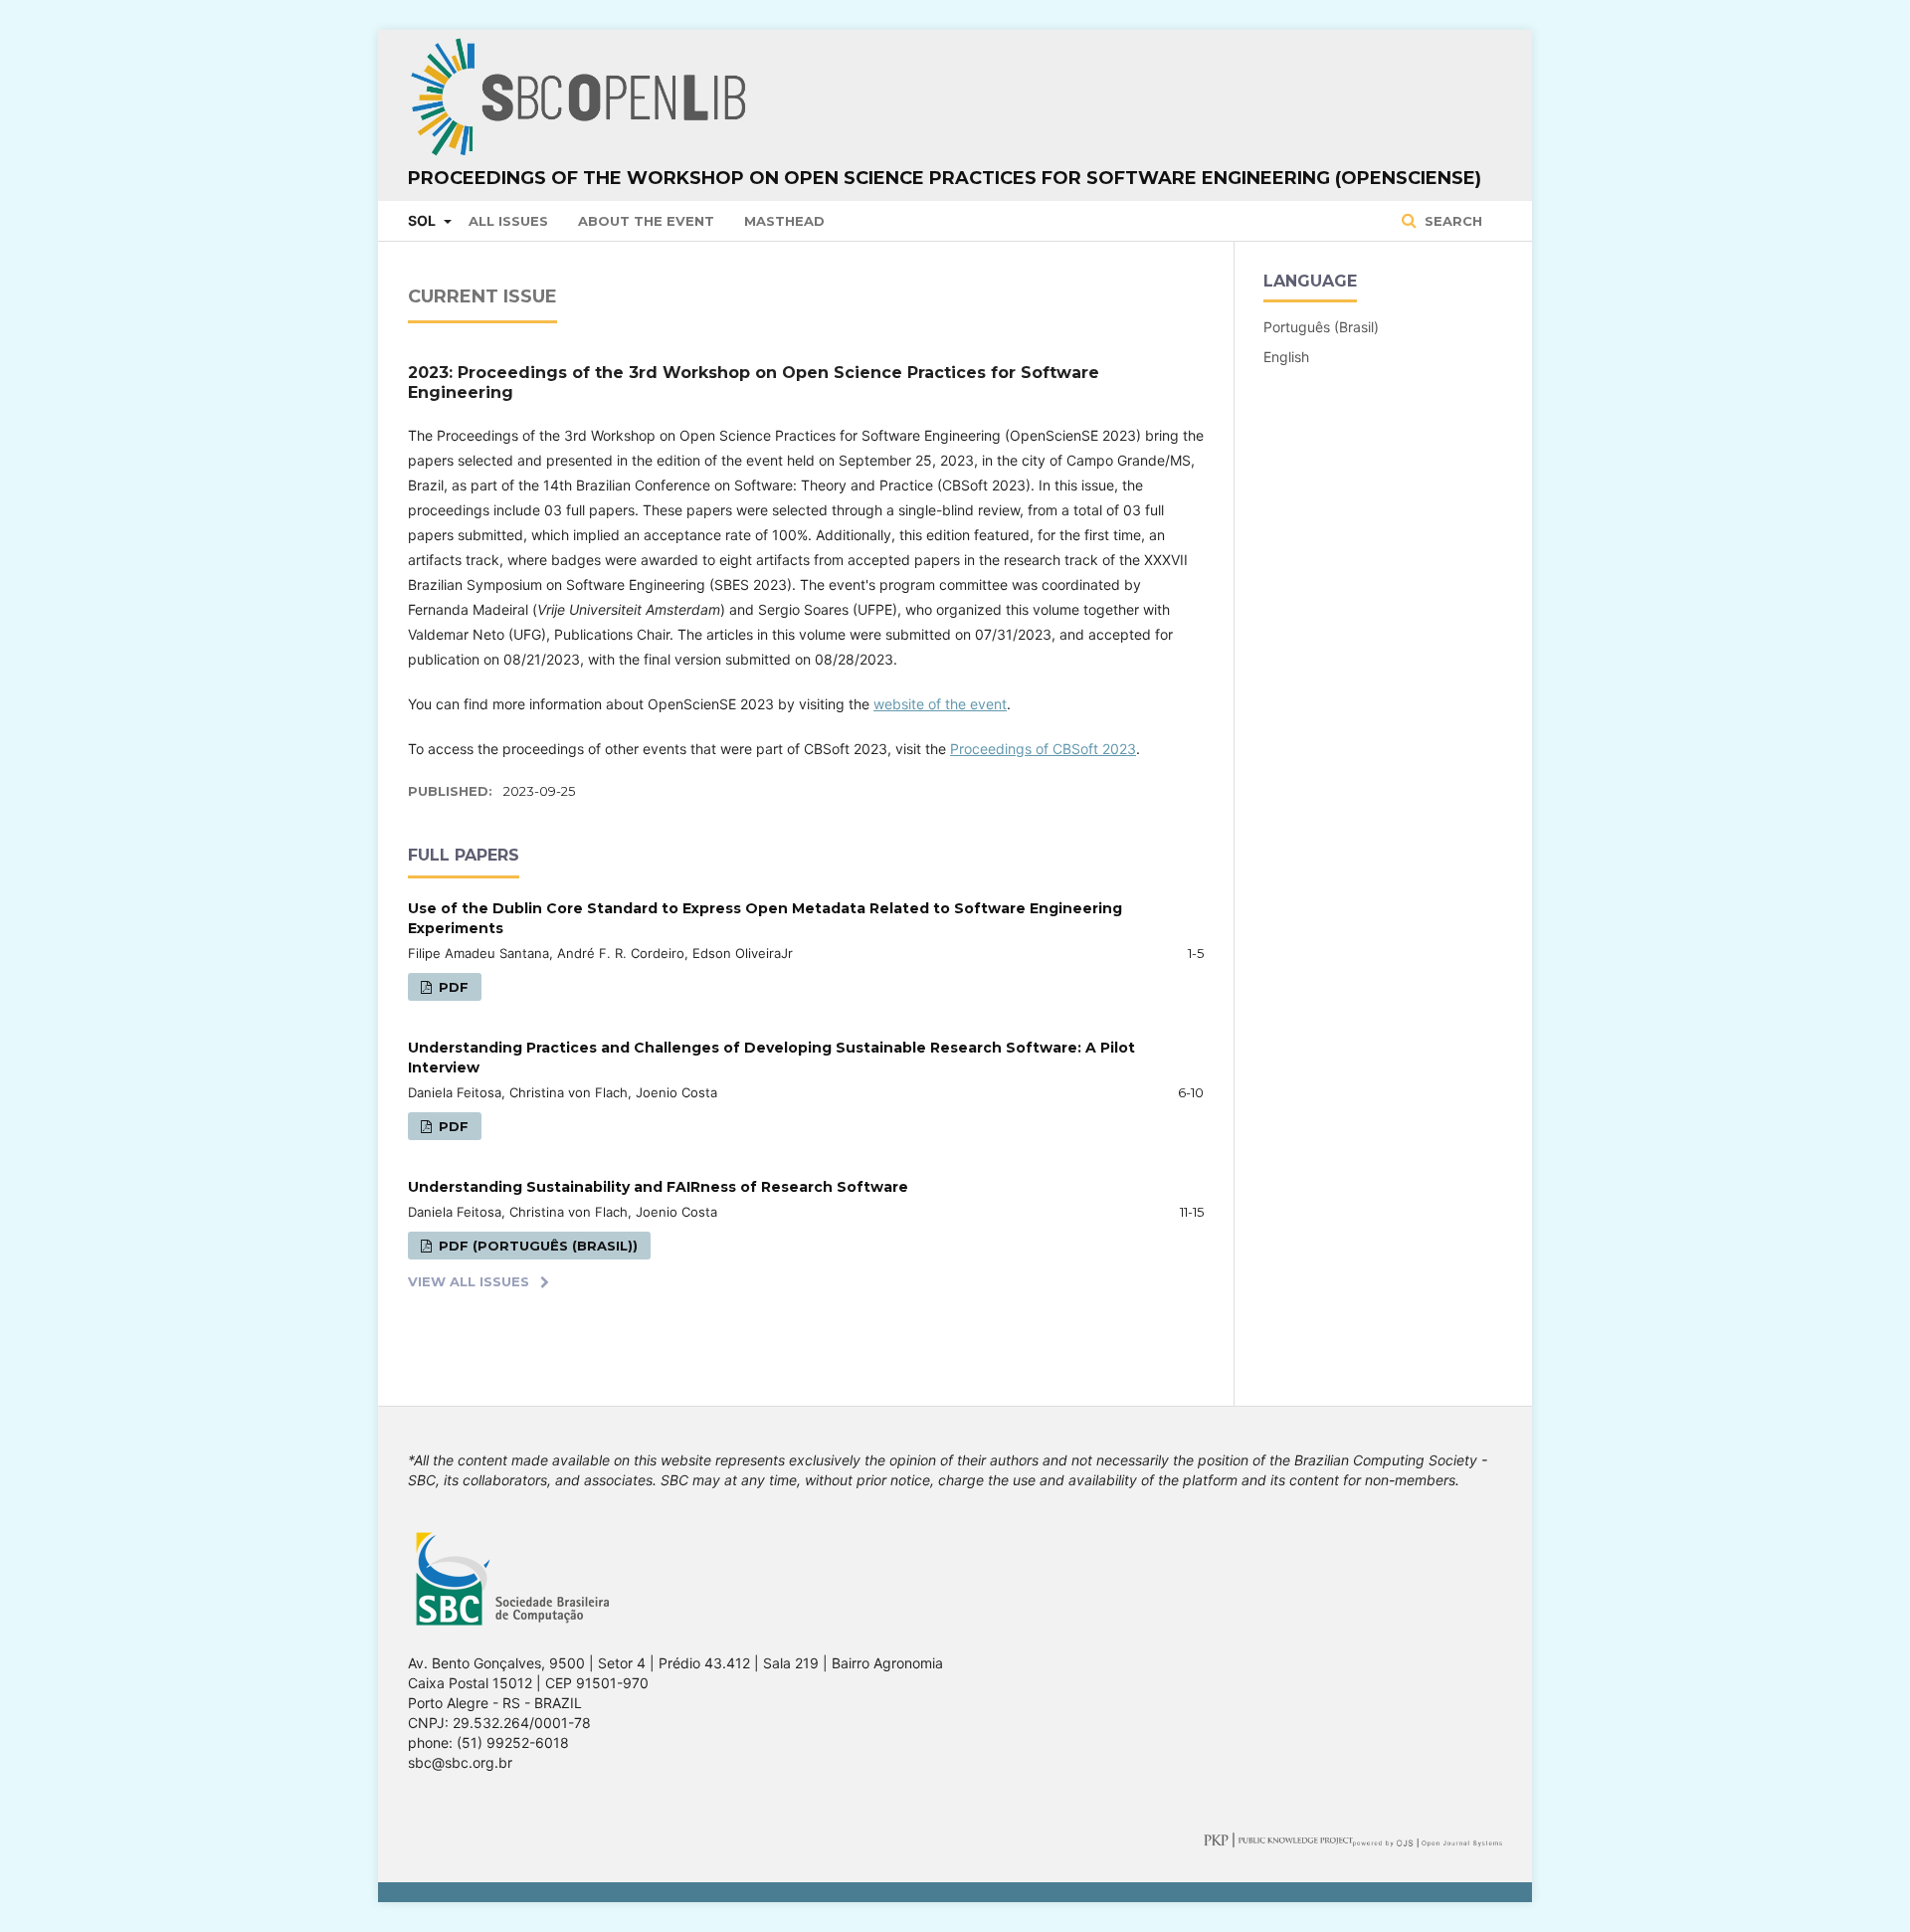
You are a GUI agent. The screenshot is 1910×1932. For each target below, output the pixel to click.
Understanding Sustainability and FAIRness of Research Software (658, 1187)
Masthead (784, 221)
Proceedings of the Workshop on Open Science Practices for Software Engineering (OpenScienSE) (945, 178)
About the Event (646, 221)
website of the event (940, 704)
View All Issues (469, 1281)
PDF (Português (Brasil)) (536, 1246)
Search (1451, 221)
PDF (452, 987)
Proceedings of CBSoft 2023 (1043, 749)
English (1286, 357)
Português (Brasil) (1321, 327)
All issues (508, 221)
